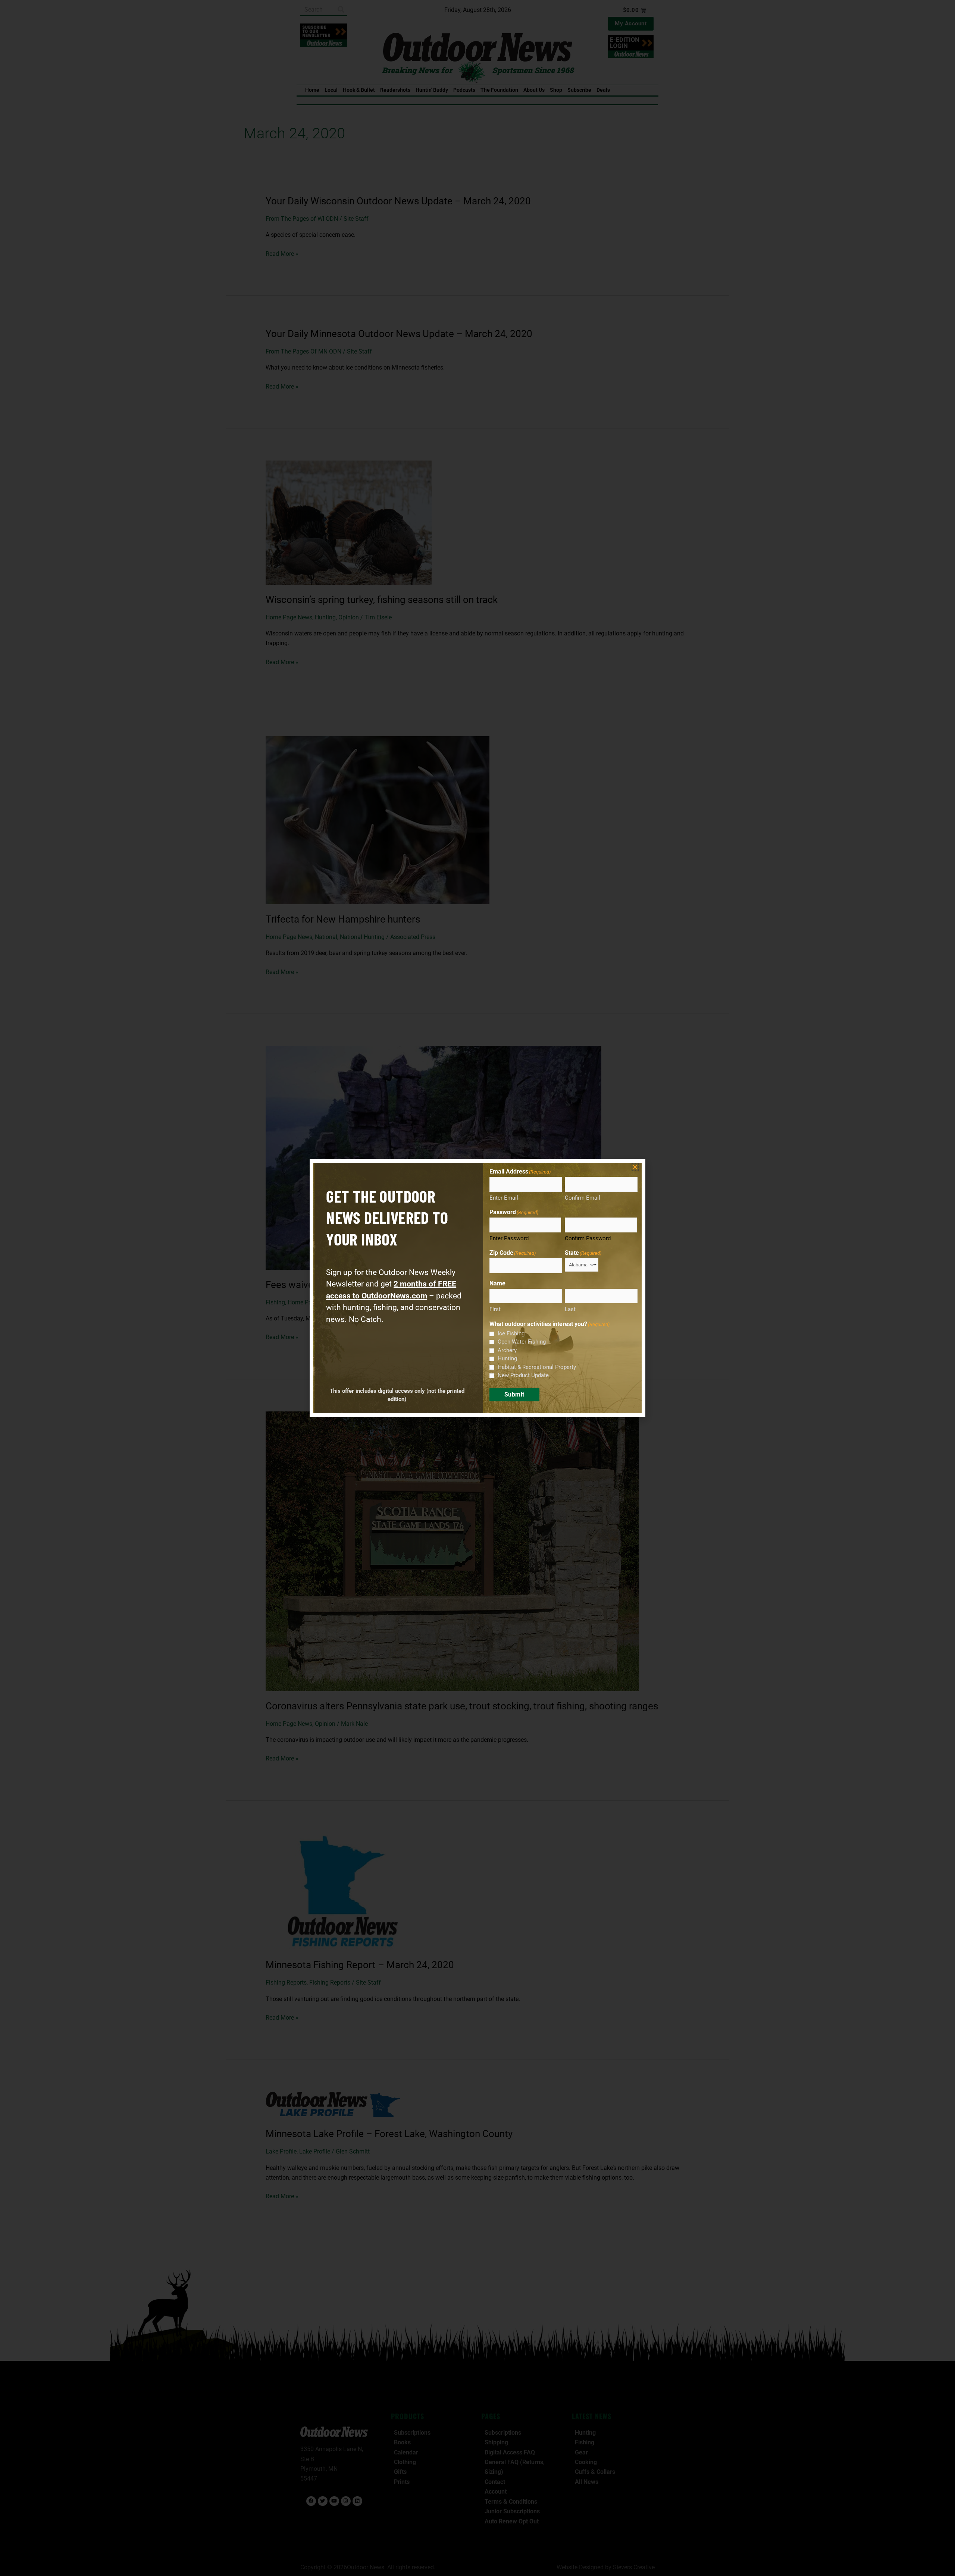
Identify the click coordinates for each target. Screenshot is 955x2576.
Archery (507, 1350)
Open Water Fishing (522, 1342)
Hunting (507, 1358)
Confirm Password (588, 1238)
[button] (635, 1167)
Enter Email (504, 1198)
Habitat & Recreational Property (537, 1367)
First (495, 1309)
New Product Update (523, 1375)
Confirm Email (583, 1198)
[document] (477, 1288)
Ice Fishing (511, 1333)
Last (570, 1309)
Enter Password (509, 1238)
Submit (514, 1394)
